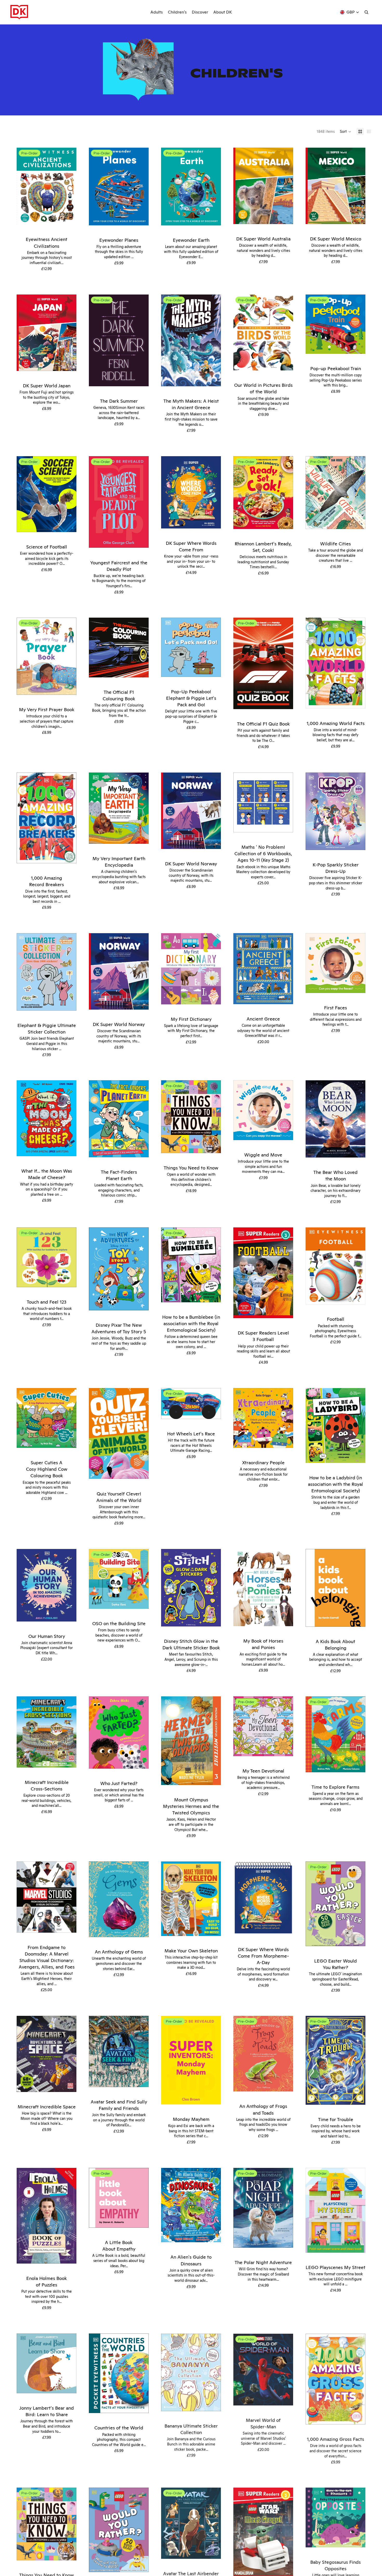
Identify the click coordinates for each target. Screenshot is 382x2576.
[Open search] (366, 12)
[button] (346, 132)
